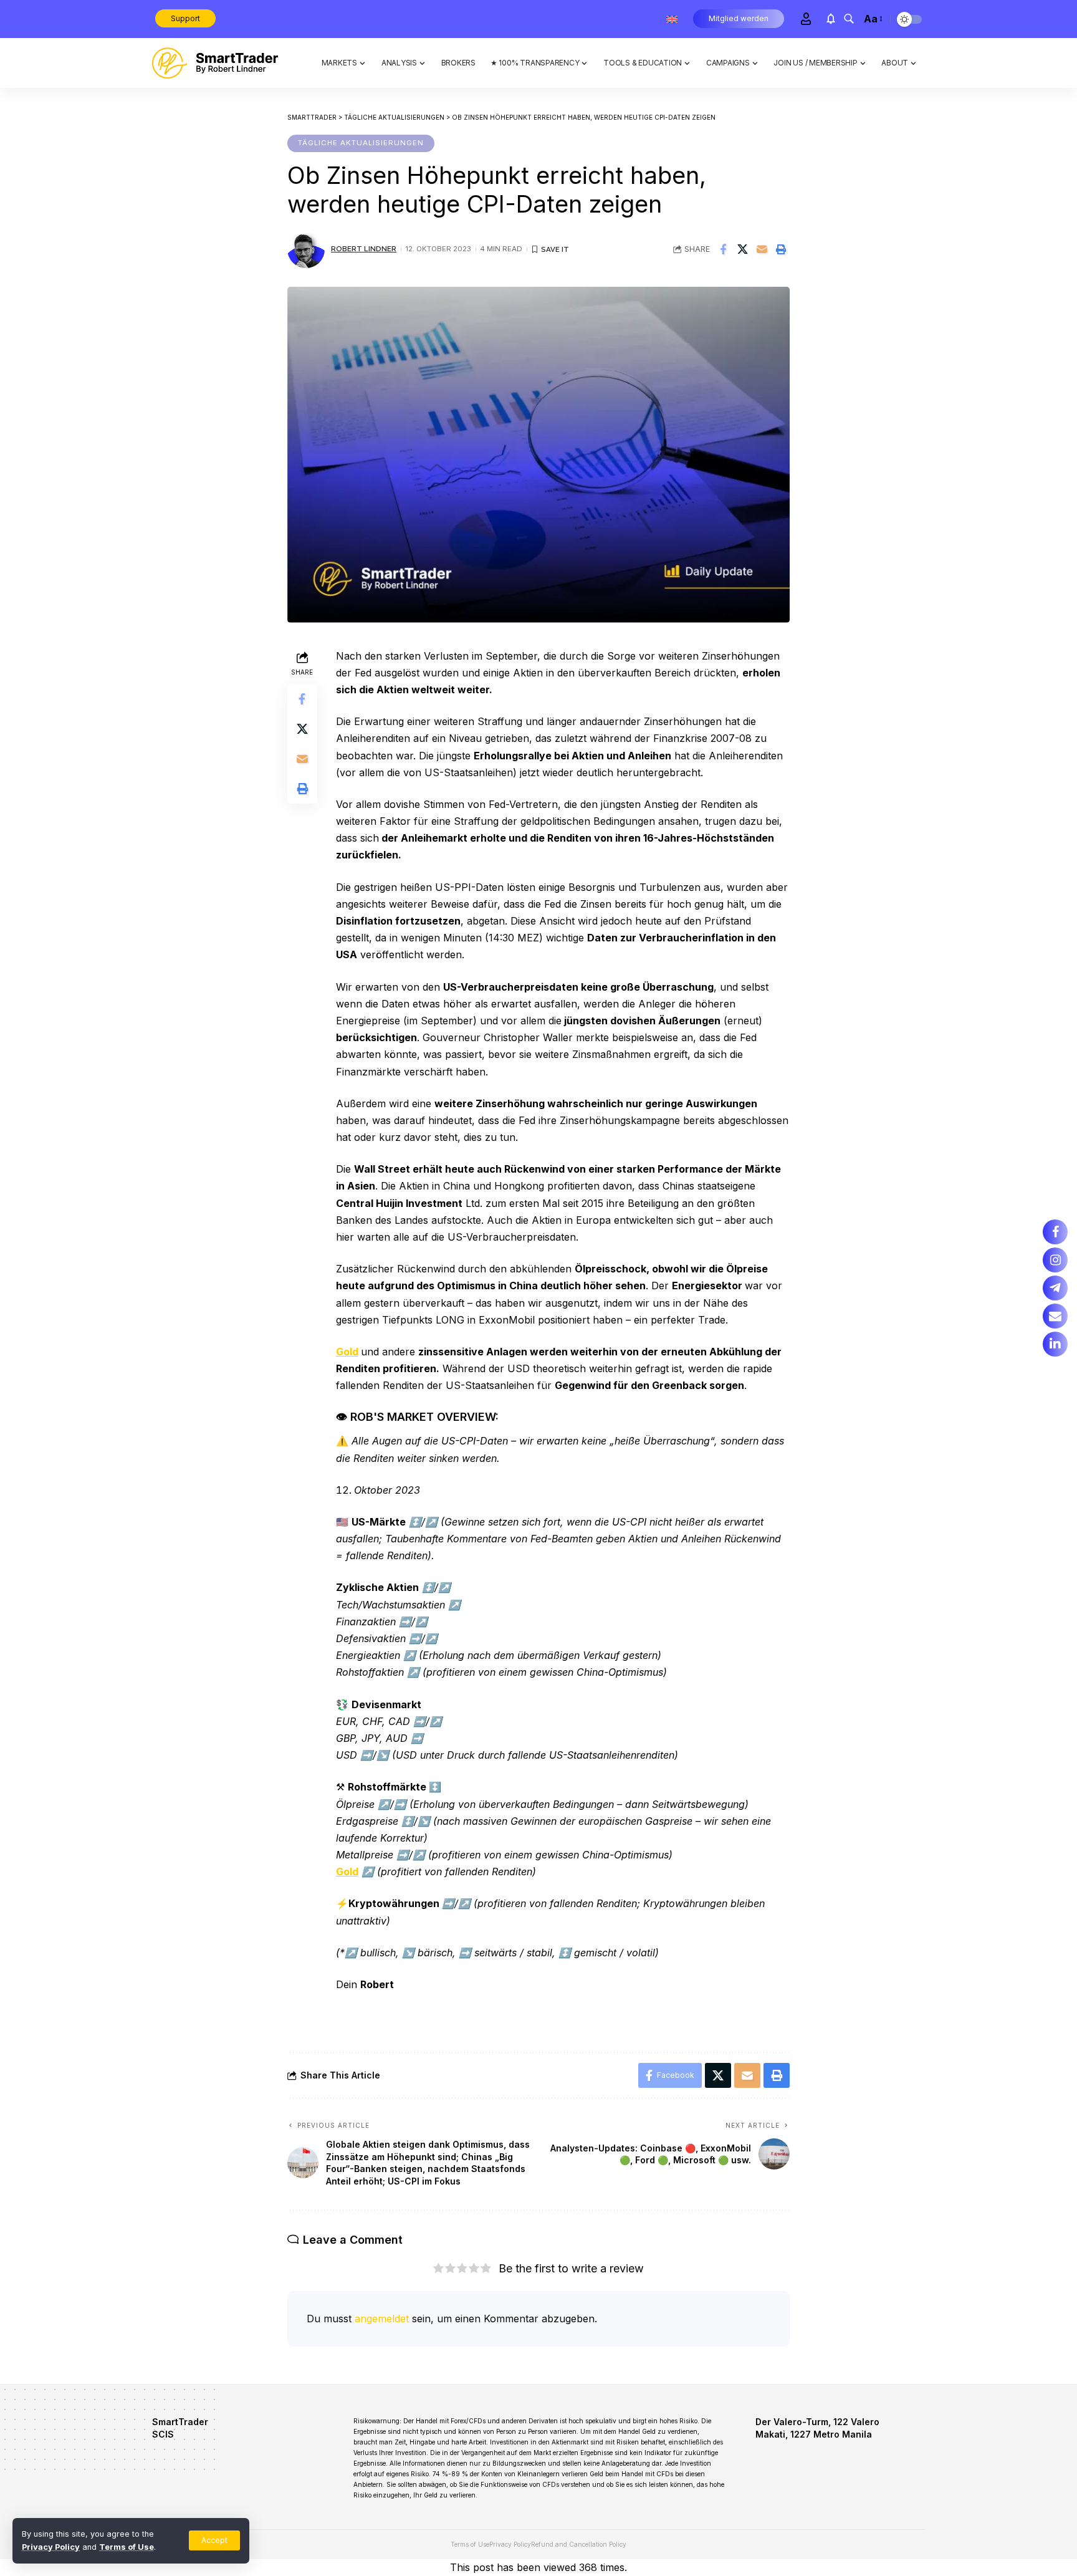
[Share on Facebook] (723, 249)
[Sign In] (806, 19)
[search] (849, 19)
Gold (347, 1352)
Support (185, 18)
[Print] (781, 249)
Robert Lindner (364, 249)
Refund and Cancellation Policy (579, 2544)
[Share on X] (742, 249)
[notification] (831, 19)
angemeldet (382, 2319)
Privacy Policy (51, 2547)
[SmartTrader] (215, 63)
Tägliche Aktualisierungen (361, 143)
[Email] (762, 249)
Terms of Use (127, 2547)
